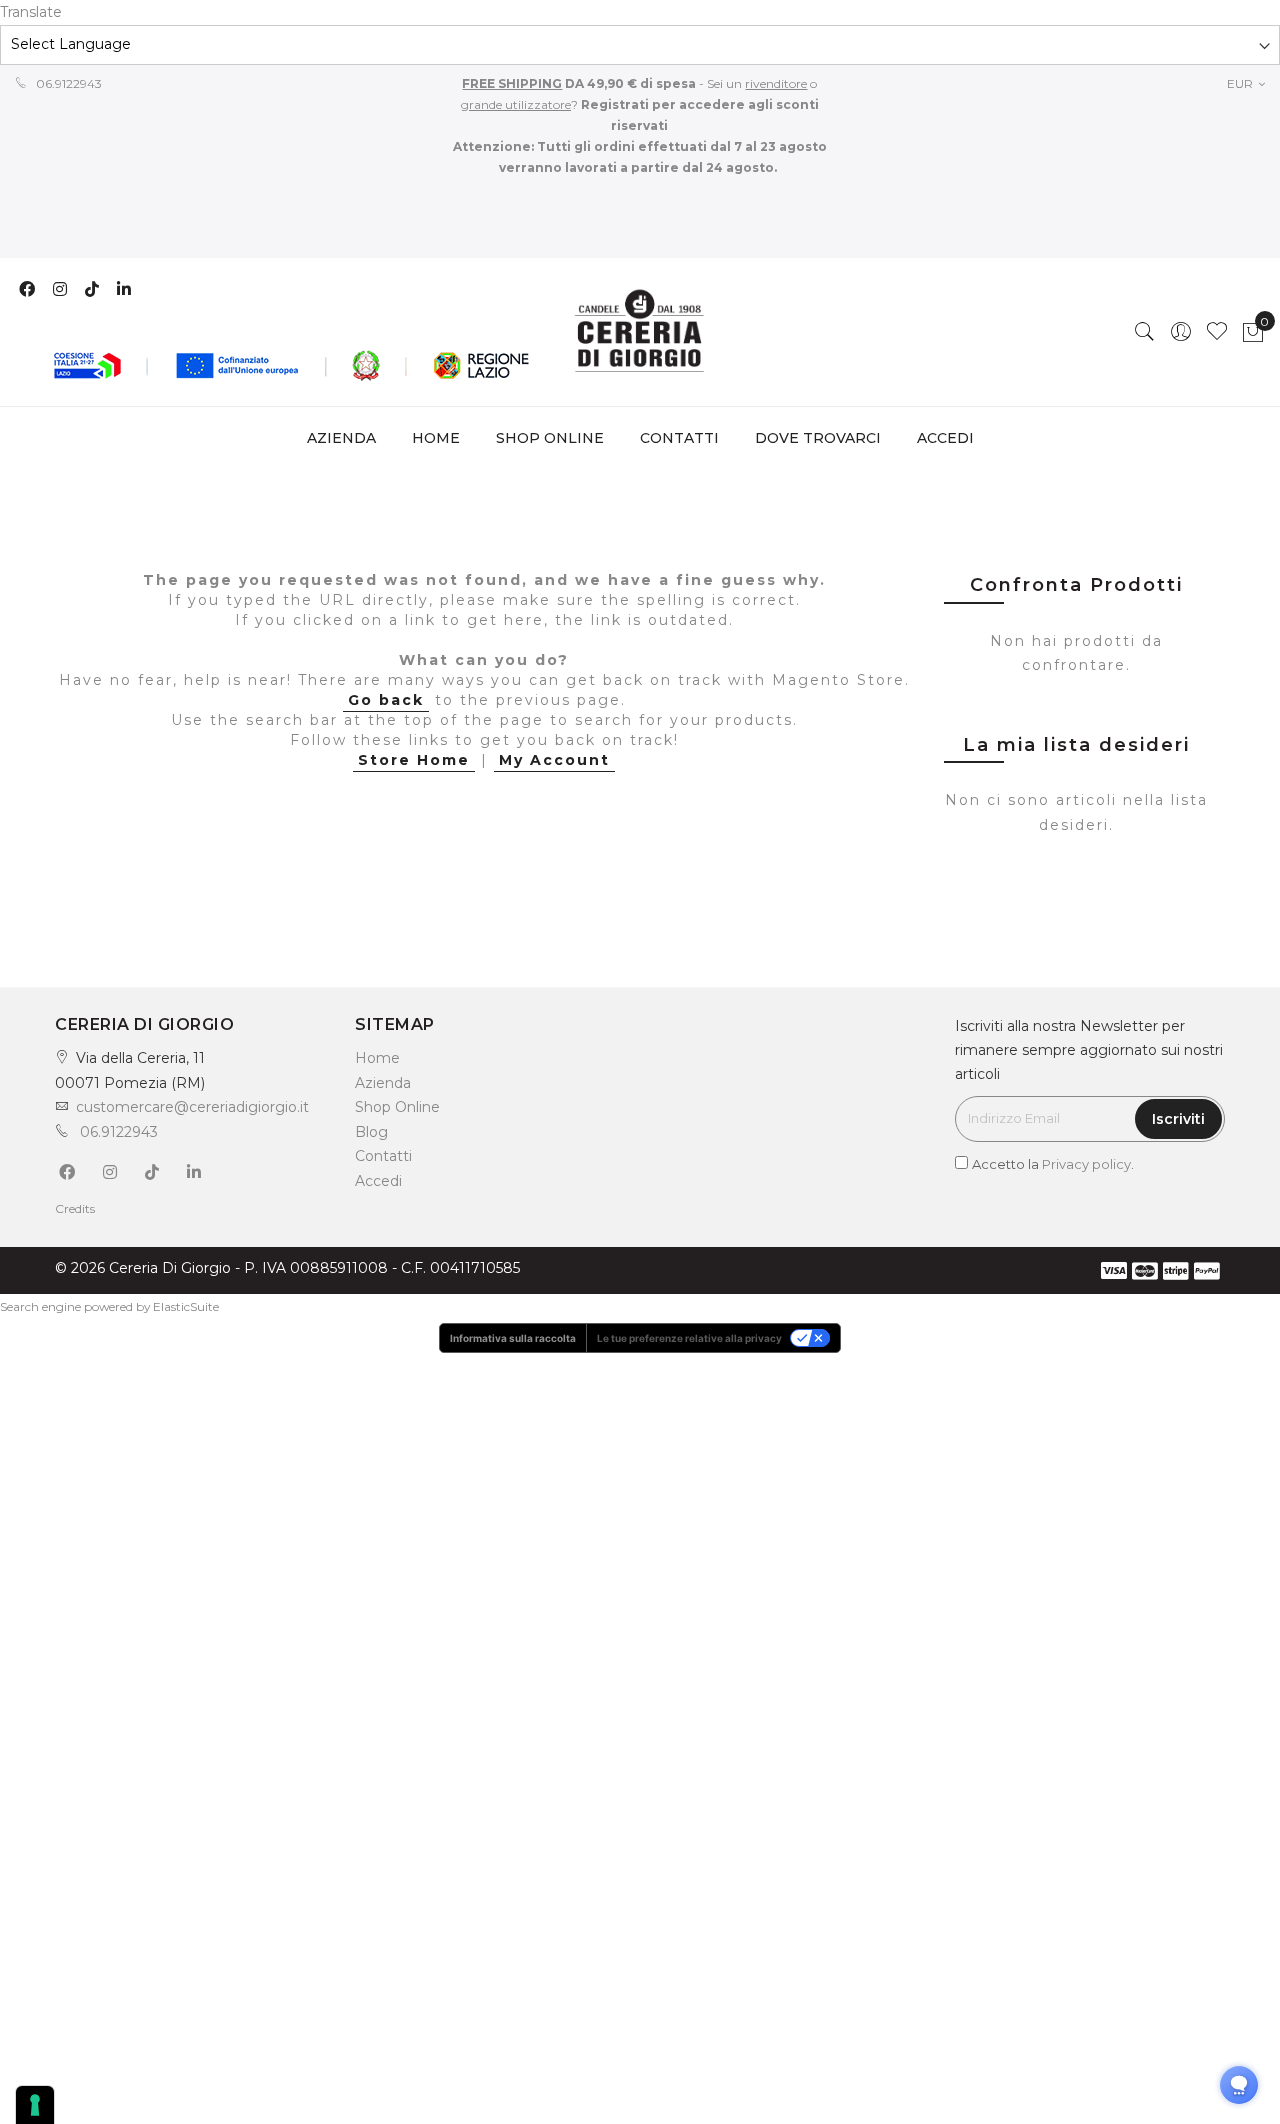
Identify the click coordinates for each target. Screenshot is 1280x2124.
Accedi (378, 1181)
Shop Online (397, 1107)
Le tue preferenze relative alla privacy (689, 1338)
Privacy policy (1086, 1164)
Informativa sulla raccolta (513, 1338)
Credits (75, 1208)
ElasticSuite (186, 1306)
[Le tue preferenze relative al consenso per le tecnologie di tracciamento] (35, 2105)
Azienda (383, 1083)
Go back (386, 700)
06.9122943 (67, 83)
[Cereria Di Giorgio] (640, 332)
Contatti (383, 1156)
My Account (554, 760)
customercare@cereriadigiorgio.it (192, 1107)
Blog (371, 1132)
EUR (1241, 83)
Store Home (414, 760)
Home (436, 438)
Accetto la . (1053, 1164)
